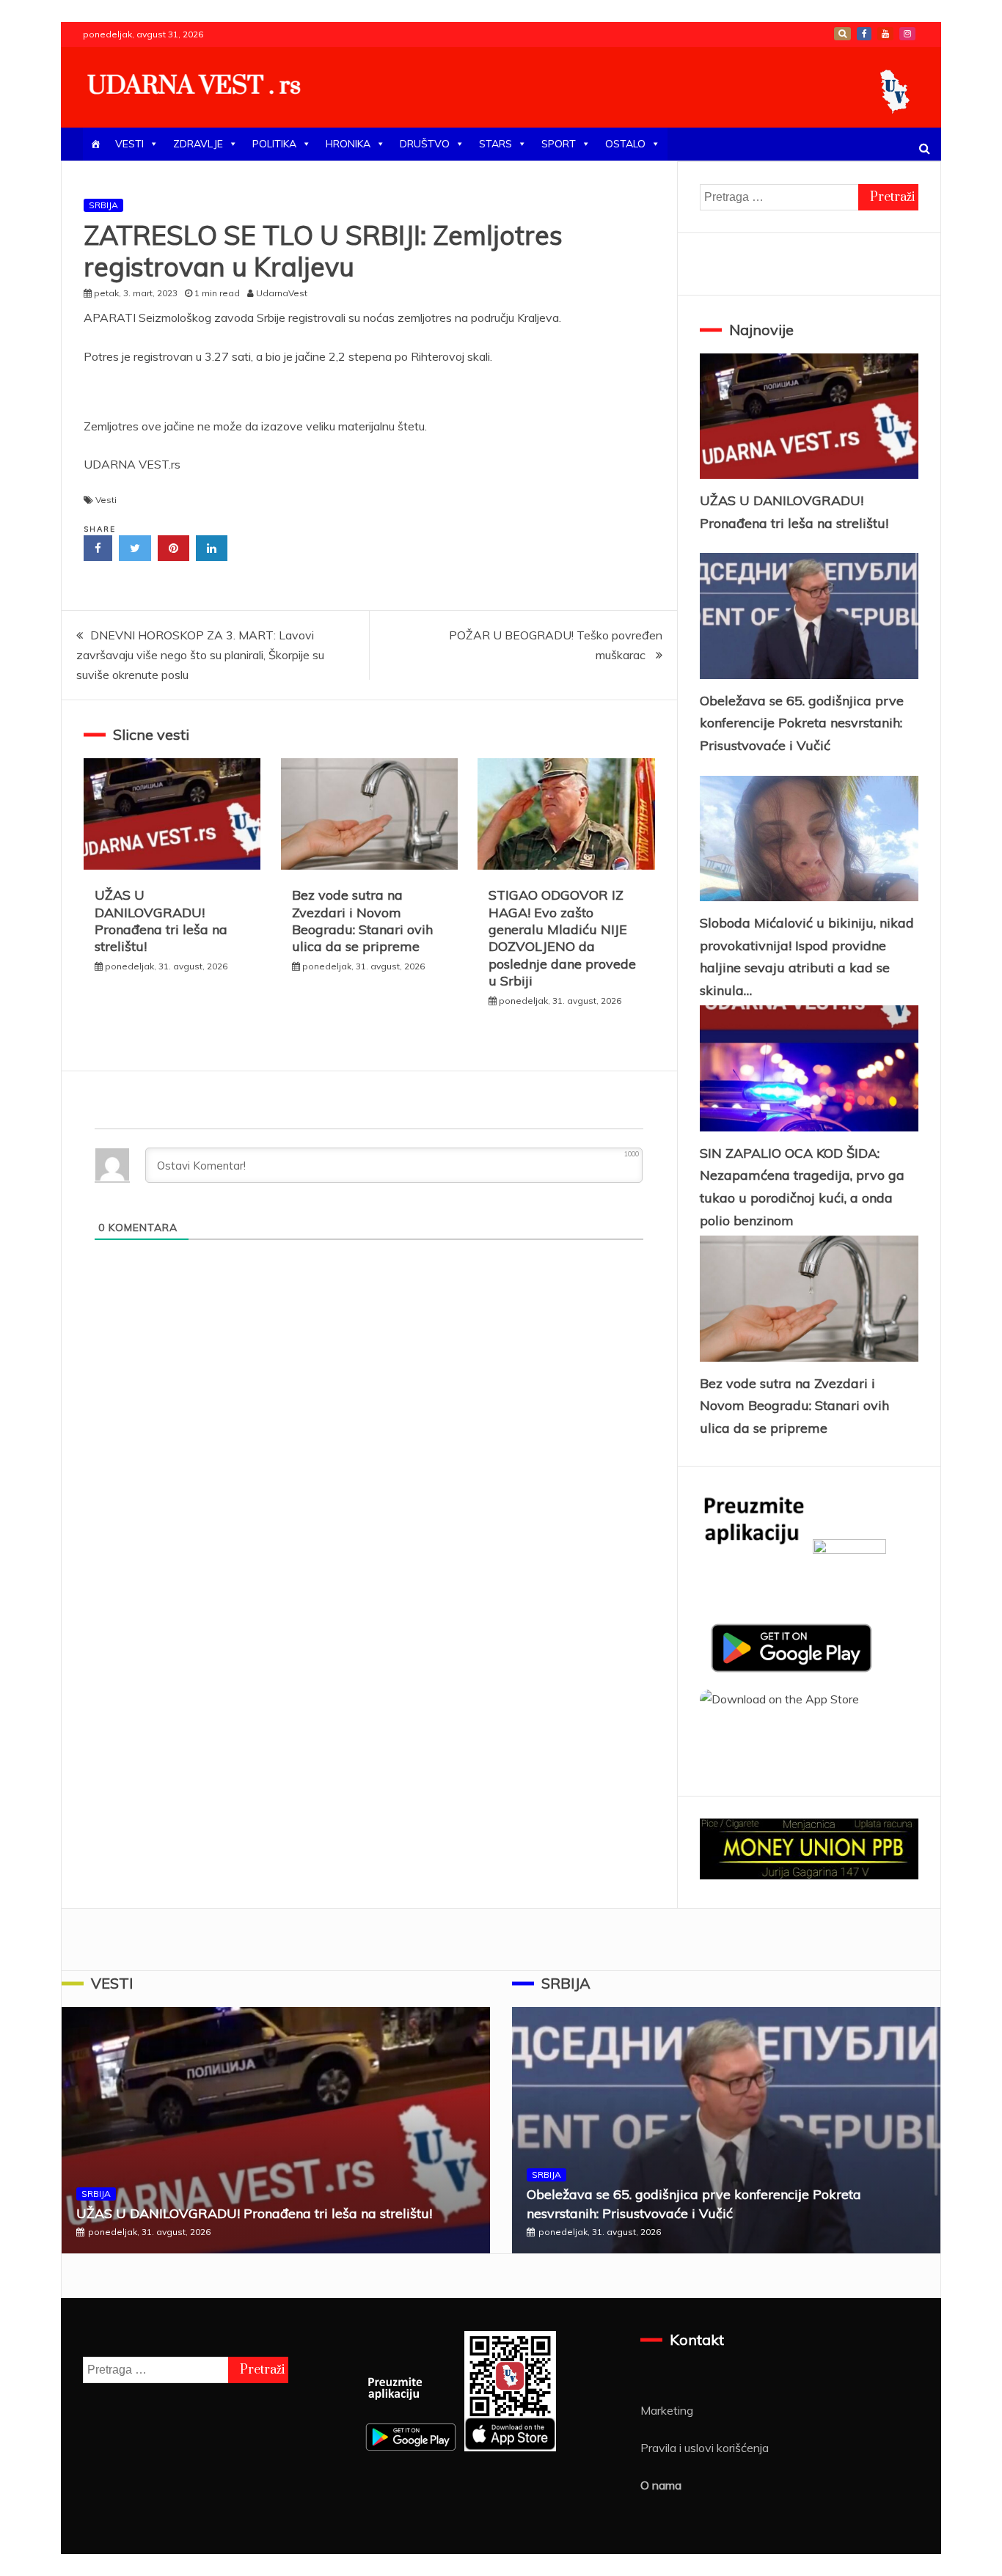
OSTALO (625, 144)
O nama (661, 2485)
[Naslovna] (95, 144)
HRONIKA (348, 144)
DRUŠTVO (425, 144)
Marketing (667, 2410)
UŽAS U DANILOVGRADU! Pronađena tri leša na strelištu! (161, 921)
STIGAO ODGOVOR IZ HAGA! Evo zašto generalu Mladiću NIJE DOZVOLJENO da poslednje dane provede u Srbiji (562, 938)
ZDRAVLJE (198, 144)
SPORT (559, 144)
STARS (495, 144)
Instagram (907, 34)
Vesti (106, 500)
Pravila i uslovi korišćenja (705, 2448)
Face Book (864, 34)
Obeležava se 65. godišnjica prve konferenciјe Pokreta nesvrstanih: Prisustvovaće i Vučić (802, 723)
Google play (842, 34)
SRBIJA (103, 205)
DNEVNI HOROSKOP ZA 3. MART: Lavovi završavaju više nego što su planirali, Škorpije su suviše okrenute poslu (200, 655)
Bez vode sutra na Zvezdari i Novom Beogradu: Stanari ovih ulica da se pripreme (362, 921)
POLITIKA (274, 144)
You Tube (885, 34)
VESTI (129, 144)
